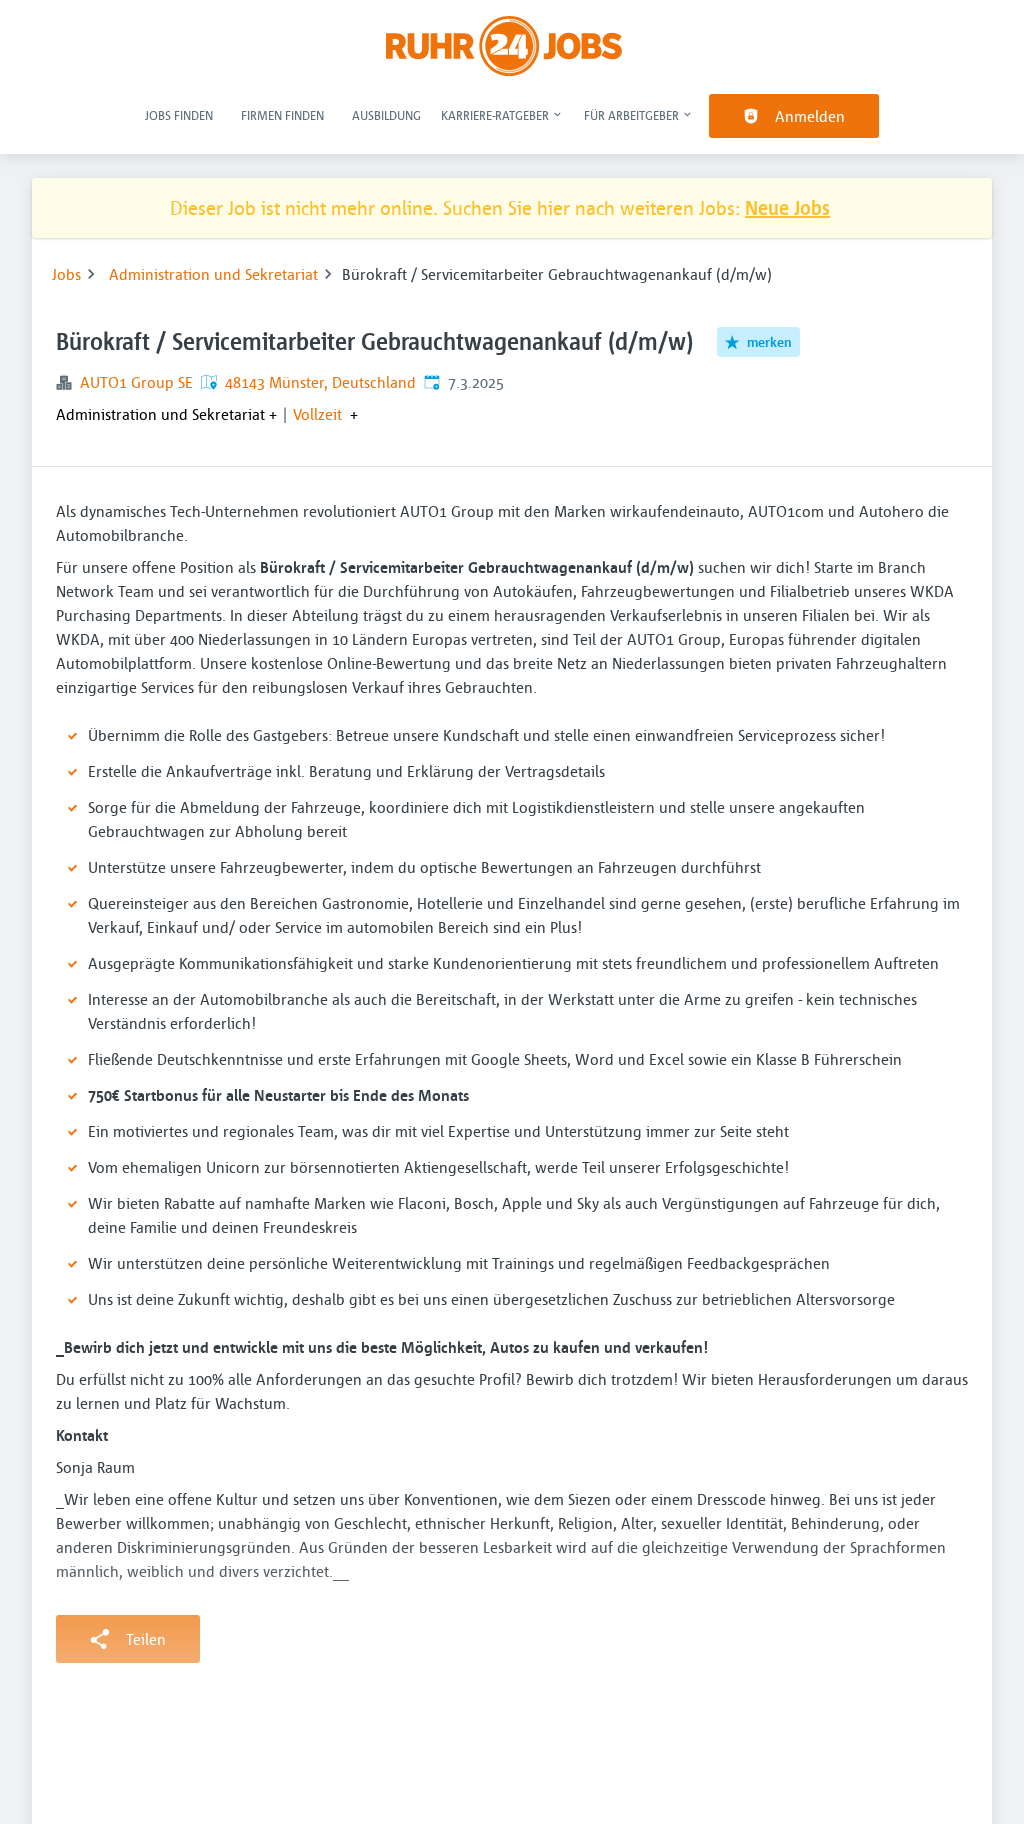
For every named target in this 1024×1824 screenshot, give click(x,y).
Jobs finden (179, 115)
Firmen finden (282, 115)
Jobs (66, 274)
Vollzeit (317, 414)
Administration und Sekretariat (213, 274)
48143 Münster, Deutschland (320, 382)
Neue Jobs (787, 207)
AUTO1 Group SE (136, 382)
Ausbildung (386, 115)
